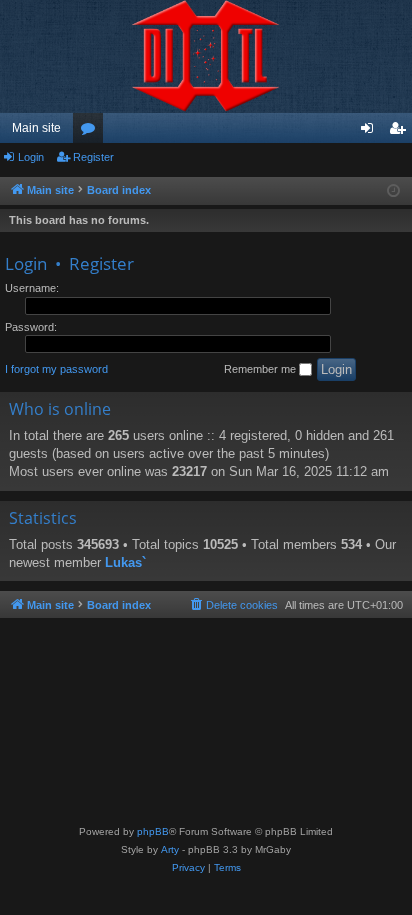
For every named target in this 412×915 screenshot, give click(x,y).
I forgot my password (56, 369)
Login (31, 157)
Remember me (261, 369)
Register (93, 157)
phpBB (153, 831)
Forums (92, 132)
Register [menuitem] (401, 132)
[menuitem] (233, 605)
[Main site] (206, 56)
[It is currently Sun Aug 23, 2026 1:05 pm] (393, 191)
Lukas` (125, 562)
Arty (170, 849)
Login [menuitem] (371, 132)
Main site (36, 128)
